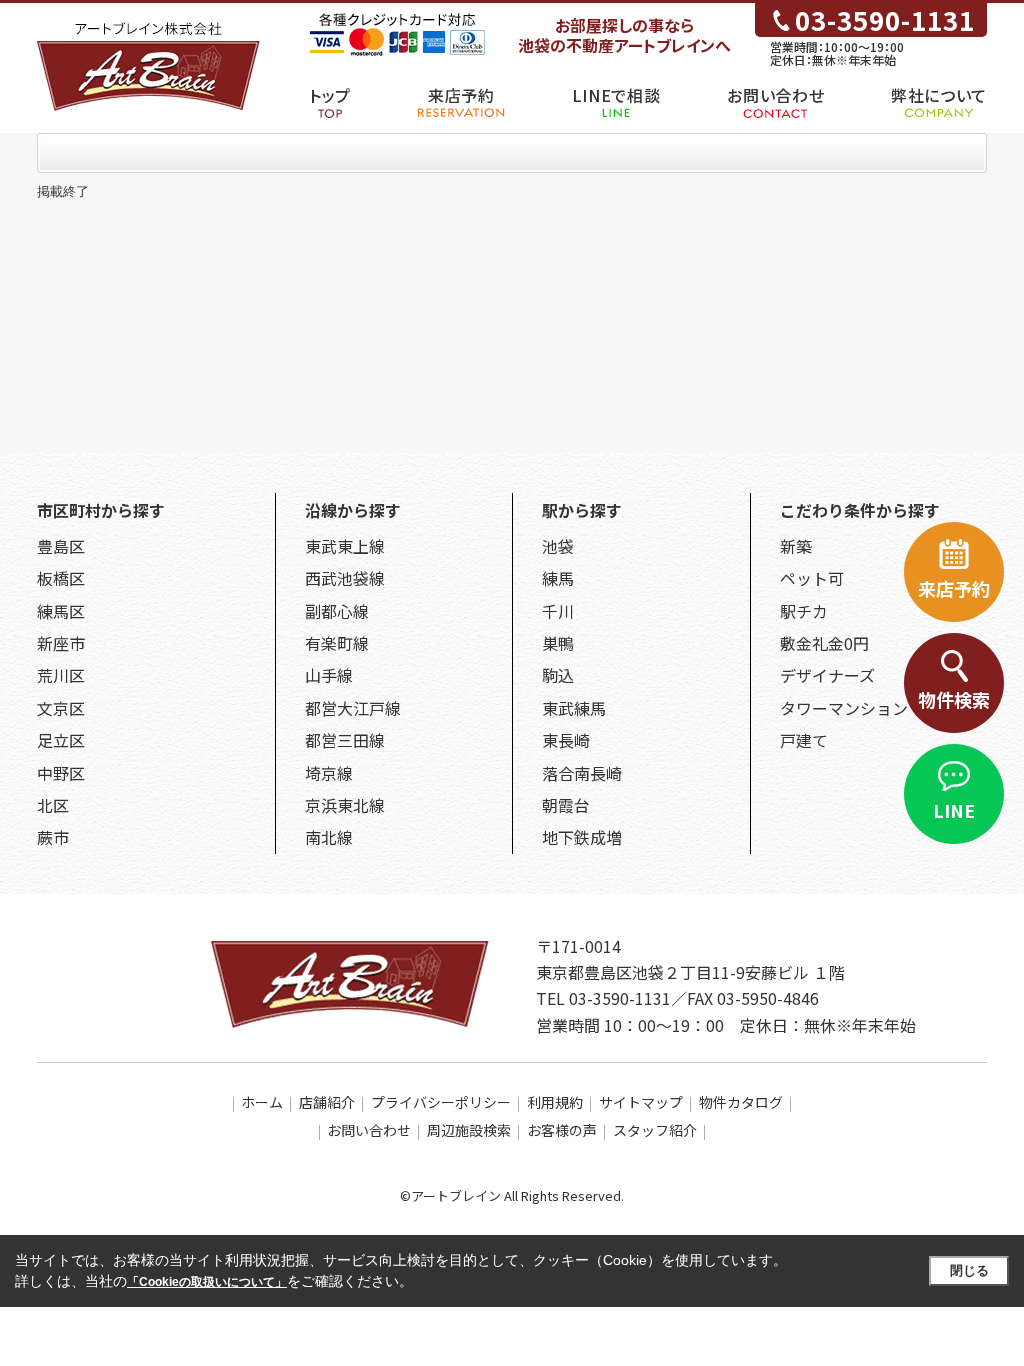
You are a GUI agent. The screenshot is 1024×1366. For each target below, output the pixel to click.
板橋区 (61, 578)
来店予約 (461, 95)
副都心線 (337, 611)
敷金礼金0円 (824, 643)
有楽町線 (337, 643)
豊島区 (61, 546)
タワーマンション (844, 708)
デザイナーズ (827, 675)
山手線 (329, 675)
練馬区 (61, 611)
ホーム (262, 1102)
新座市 (61, 643)
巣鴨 (558, 643)
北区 (53, 805)
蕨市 (53, 837)
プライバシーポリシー (441, 1102)
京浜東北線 (345, 805)
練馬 (558, 578)
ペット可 (812, 578)
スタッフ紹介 (655, 1130)
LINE (954, 810)
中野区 (61, 773)
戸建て (804, 740)
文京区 (61, 708)
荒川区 (61, 675)
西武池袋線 (345, 578)
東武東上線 (345, 546)
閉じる (969, 1270)
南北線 (329, 837)
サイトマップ (641, 1102)
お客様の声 (562, 1130)
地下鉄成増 (582, 837)
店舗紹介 (327, 1102)
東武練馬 (574, 708)
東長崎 (566, 740)
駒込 (558, 675)
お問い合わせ (775, 95)
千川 (558, 611)
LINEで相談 (616, 95)
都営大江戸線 (353, 708)
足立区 (61, 740)
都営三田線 (345, 740)
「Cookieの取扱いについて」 (207, 1282)
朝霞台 (566, 805)
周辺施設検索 (469, 1130)
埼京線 (329, 773)
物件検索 (954, 699)
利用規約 (555, 1102)
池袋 (558, 546)
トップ (330, 95)
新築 (796, 546)
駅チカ (804, 611)
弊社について (939, 95)
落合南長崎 (582, 773)
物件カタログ (741, 1102)
